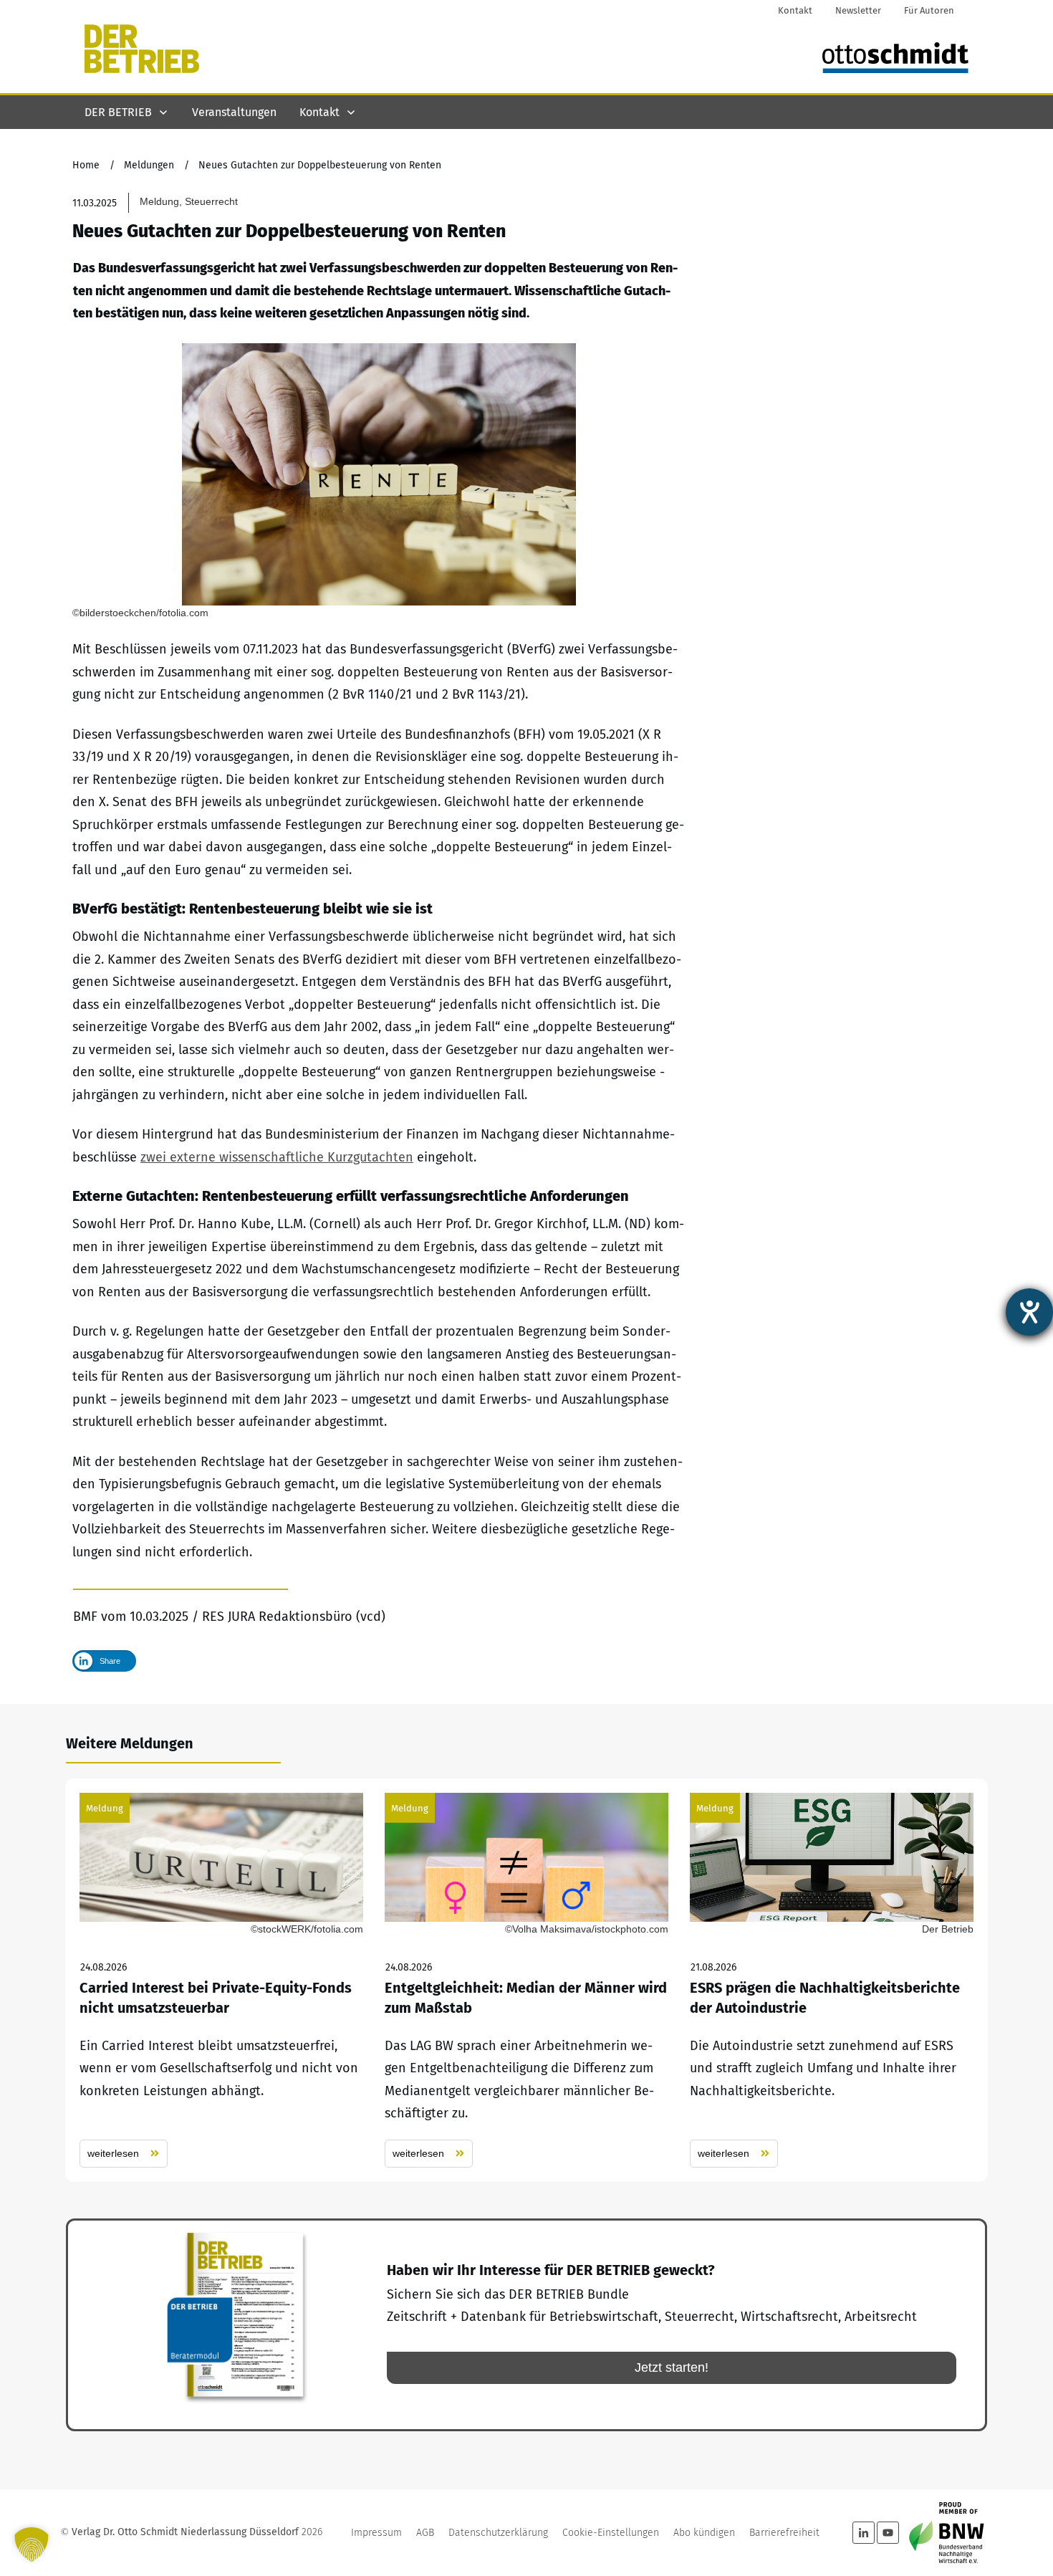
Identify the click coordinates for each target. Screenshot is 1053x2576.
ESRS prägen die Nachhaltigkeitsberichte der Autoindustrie (832, 1980)
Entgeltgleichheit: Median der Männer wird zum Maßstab (526, 1980)
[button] (32, 2544)
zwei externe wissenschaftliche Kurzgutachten (277, 1157)
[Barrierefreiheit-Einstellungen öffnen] (1029, 1312)
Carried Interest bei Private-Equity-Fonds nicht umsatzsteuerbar (221, 1980)
